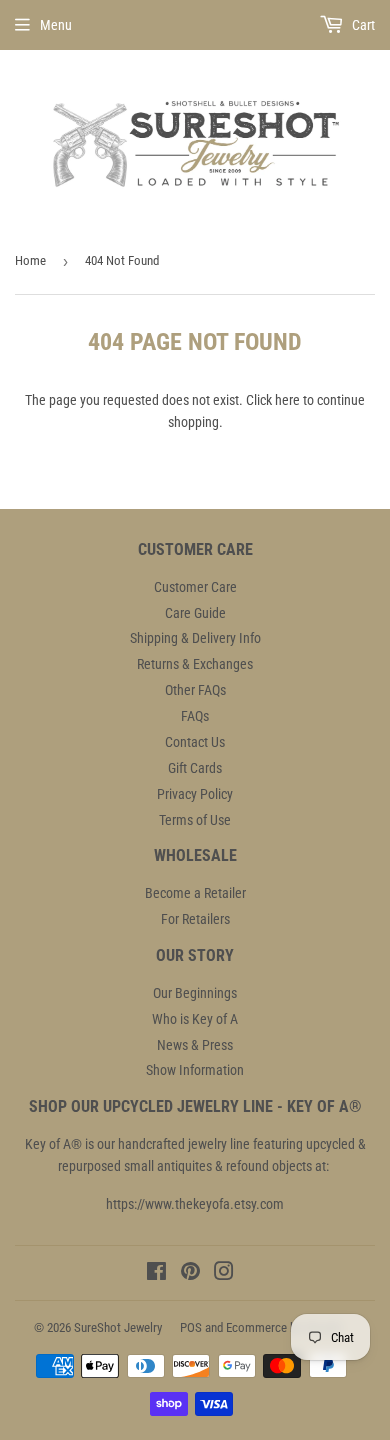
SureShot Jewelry (118, 1327)
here (287, 400)
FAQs (195, 716)
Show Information (195, 1070)
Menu (56, 25)
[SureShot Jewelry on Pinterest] (190, 1274)
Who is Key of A (195, 1019)
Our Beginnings (195, 993)
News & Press (195, 1045)
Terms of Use (195, 820)
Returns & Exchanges (195, 664)
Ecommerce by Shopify (284, 1327)
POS (191, 1327)
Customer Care (195, 587)
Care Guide (195, 613)
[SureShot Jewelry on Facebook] (156, 1274)
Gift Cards (195, 768)
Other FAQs (195, 690)
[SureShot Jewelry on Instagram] (224, 1274)
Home (30, 260)
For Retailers (195, 919)
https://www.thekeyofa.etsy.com (195, 1204)
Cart (362, 25)
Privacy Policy (195, 794)
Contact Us (195, 742)
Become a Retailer (195, 893)
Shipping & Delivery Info (195, 638)
